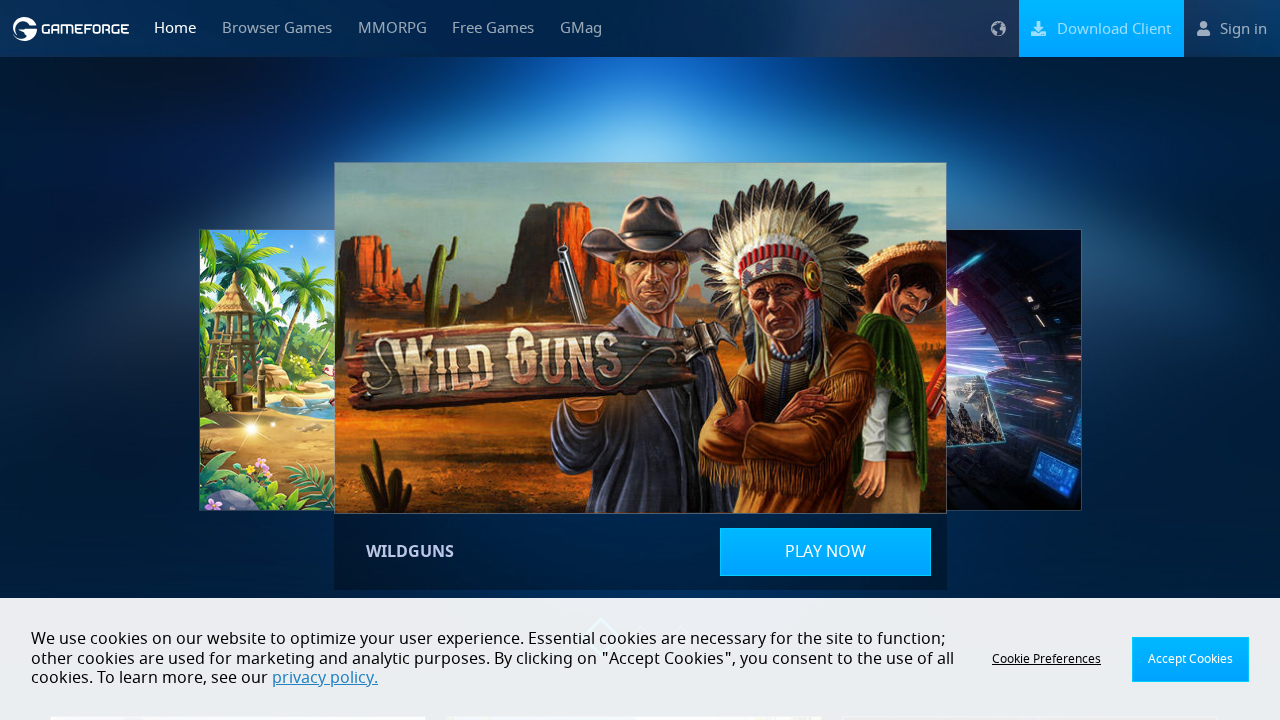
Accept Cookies (1190, 659)
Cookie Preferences (1046, 659)
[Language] (998, 28)
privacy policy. (325, 678)
